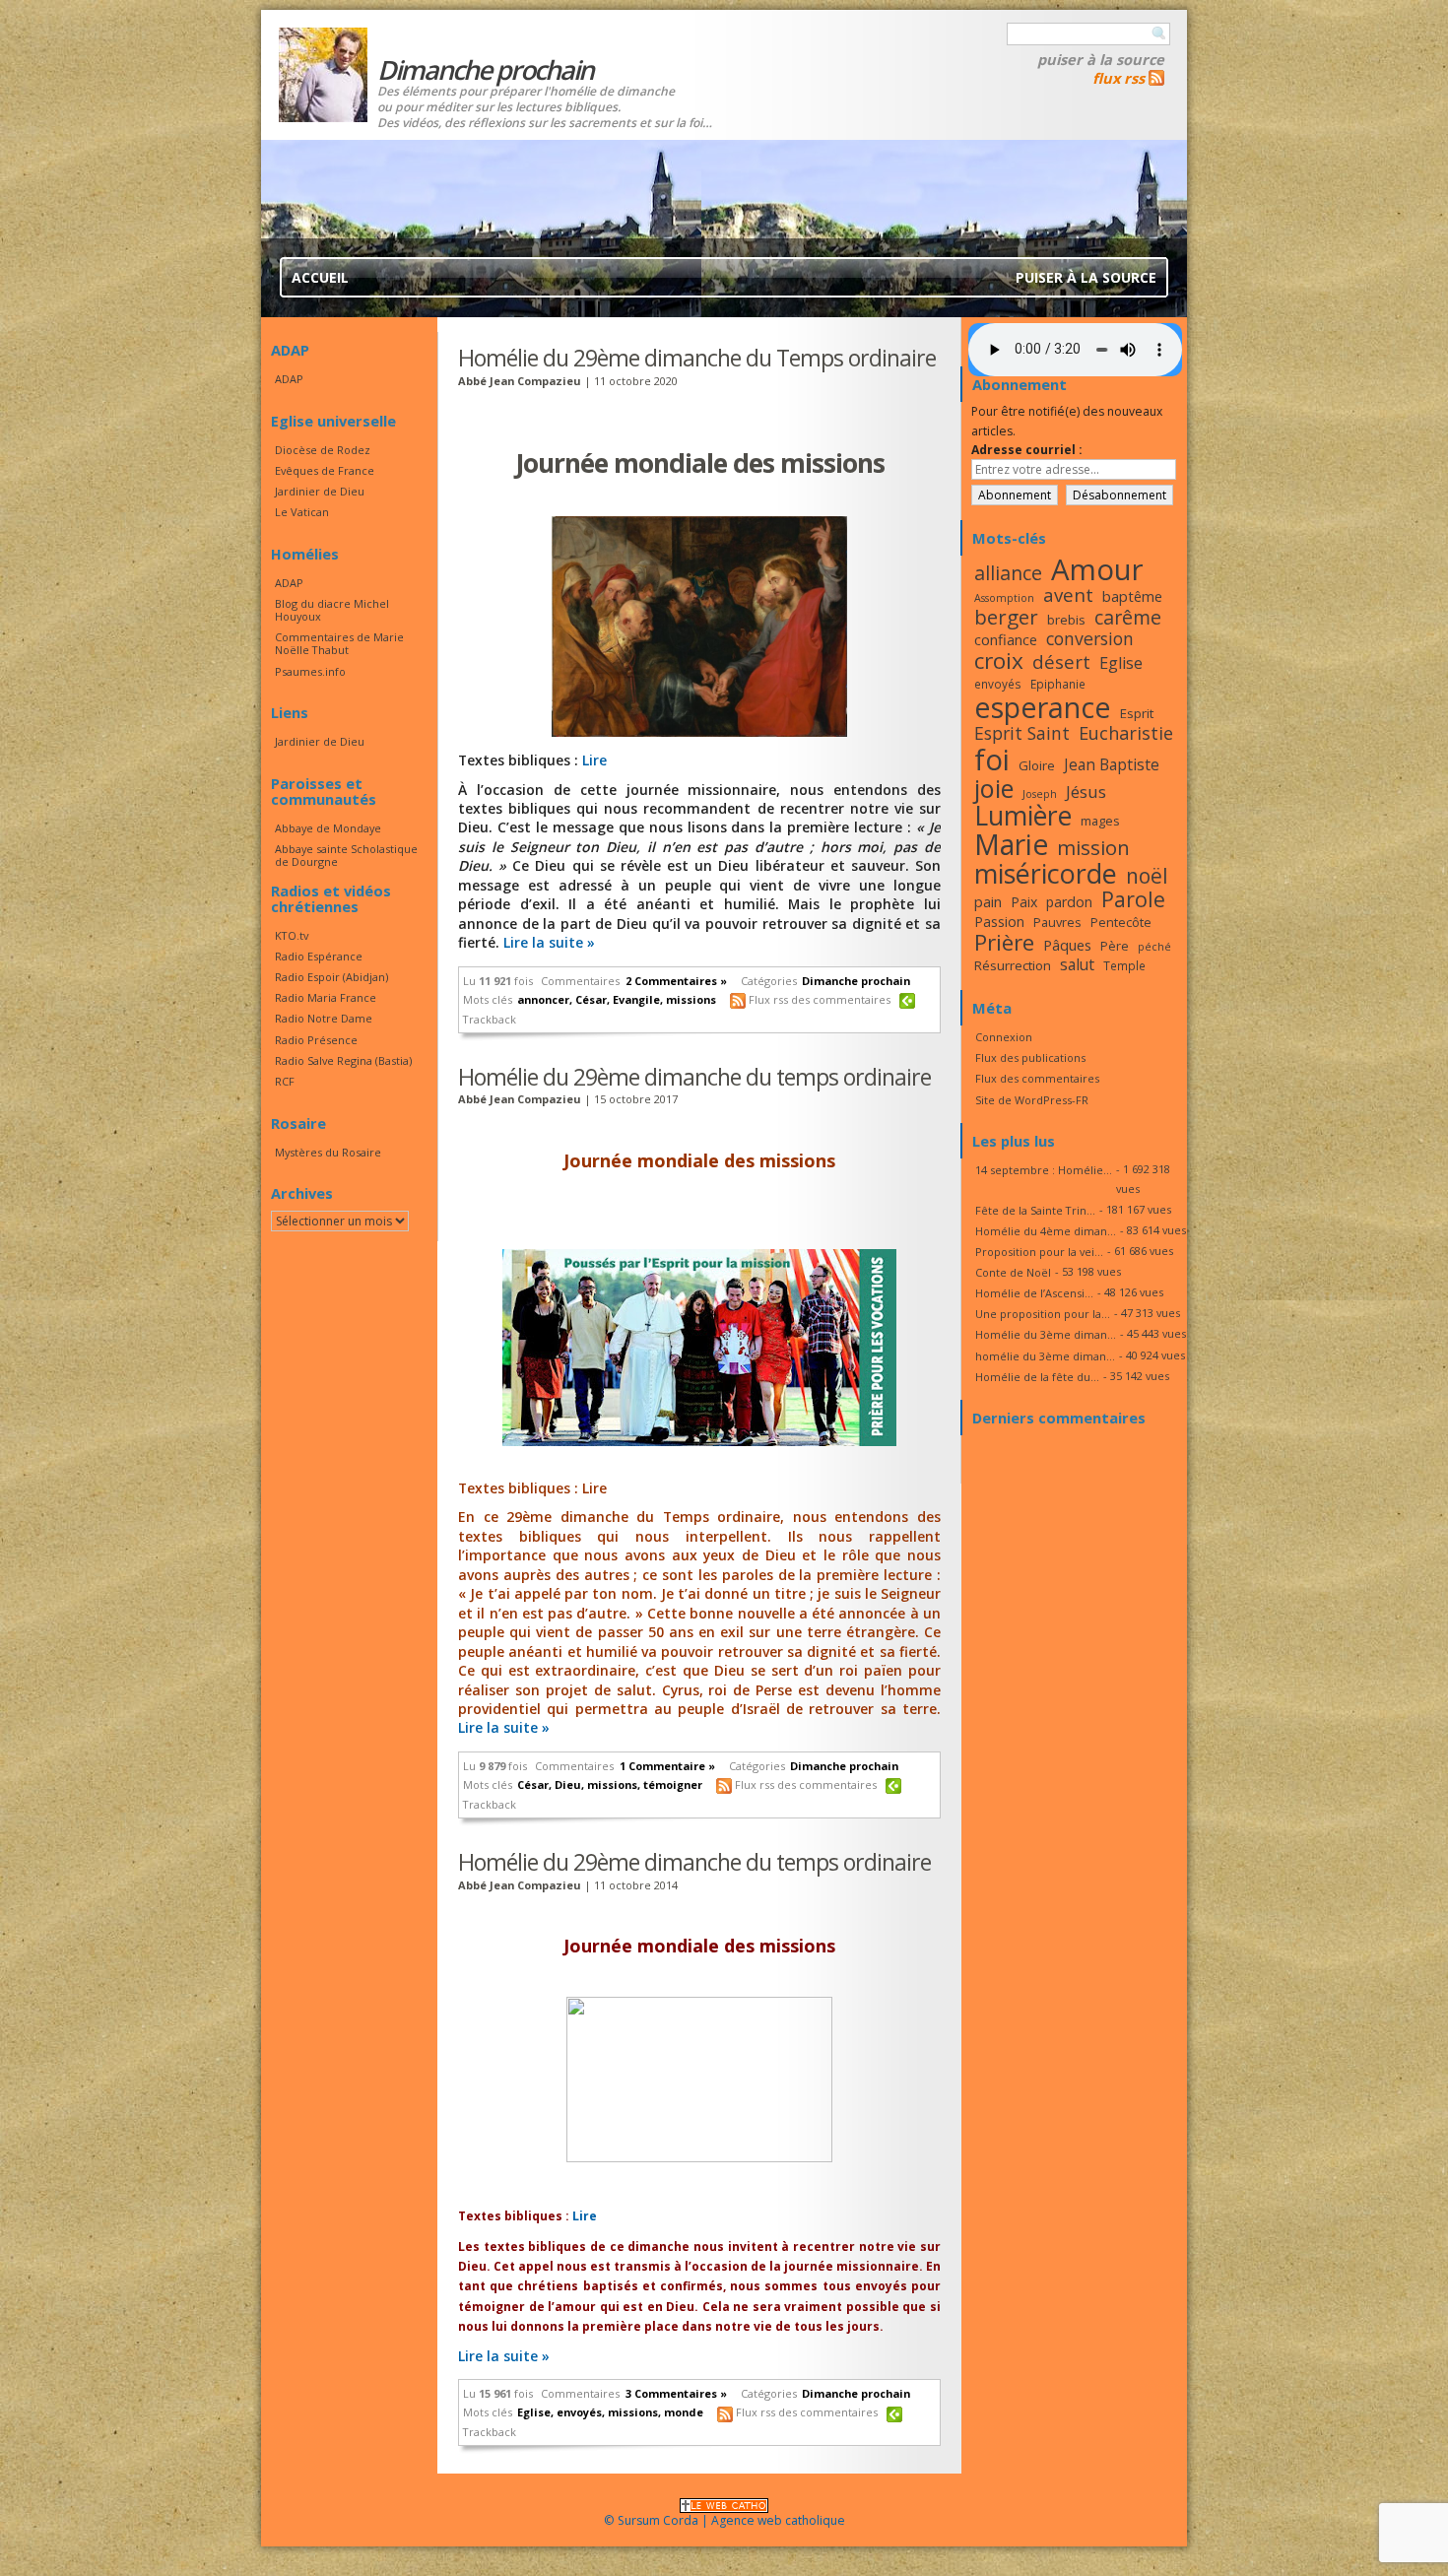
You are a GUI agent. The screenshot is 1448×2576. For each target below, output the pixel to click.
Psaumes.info (310, 671)
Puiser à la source (1101, 59)
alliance (1008, 573)
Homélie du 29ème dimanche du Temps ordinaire (697, 358)
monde (684, 2412)
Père (1115, 946)
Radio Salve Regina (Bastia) (343, 1060)
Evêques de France (325, 470)
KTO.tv (292, 935)
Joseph (1040, 794)
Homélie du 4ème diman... (1046, 1231)
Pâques (1067, 945)
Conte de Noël (1013, 1272)
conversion (1090, 638)
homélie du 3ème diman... (1045, 1356)
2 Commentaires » (676, 981)
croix (999, 661)
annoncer (543, 999)
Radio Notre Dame (324, 1018)
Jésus (1086, 792)
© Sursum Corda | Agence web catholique (724, 2520)
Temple (1124, 965)
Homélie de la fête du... (1037, 1377)
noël (1147, 876)
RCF (285, 1081)
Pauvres (1057, 922)
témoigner (673, 1784)
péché (1154, 947)
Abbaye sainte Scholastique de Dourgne (346, 855)
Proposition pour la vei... (1039, 1252)
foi (992, 759)
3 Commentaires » (676, 2393)
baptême (1132, 596)
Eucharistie (1126, 733)
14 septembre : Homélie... (1044, 1170)
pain (988, 901)
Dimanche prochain (856, 981)
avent (1068, 594)
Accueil (320, 277)
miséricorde (1046, 873)
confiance (1006, 639)
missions (691, 999)
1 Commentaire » (667, 1766)
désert (1061, 661)
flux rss (1119, 78)
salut (1077, 964)
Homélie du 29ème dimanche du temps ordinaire (694, 1077)
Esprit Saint (1022, 733)
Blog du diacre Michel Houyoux (332, 610)
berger (1006, 617)
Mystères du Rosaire (328, 1152)
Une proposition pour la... (1043, 1314)
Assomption (1004, 598)
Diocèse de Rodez (323, 450)
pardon (1069, 902)
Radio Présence (316, 1040)
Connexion (1004, 1037)
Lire (594, 760)
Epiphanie (1058, 684)
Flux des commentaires (1037, 1078)
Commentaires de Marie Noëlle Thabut (339, 643)
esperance (1043, 707)
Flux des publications (1030, 1057)
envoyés (579, 2412)
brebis (1066, 620)
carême (1128, 617)
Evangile (636, 999)
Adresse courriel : (1027, 450)
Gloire (1037, 765)
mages (1100, 821)
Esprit (1137, 713)
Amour (1097, 569)
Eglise (534, 2412)
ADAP (289, 379)
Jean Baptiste (1112, 764)
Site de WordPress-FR (1032, 1100)
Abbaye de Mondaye (328, 828)
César (591, 999)
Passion (999, 922)
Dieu (568, 1784)
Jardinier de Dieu (320, 491)
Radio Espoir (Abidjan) (331, 977)
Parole (1133, 899)
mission (1093, 847)
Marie (1011, 844)
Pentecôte (1121, 922)
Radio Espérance (319, 956)
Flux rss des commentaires (820, 999)
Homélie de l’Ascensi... (1034, 1293)
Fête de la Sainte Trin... (1035, 1210)
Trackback (490, 1019)
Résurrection (1013, 965)
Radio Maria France (326, 997)
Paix (1024, 902)
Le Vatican (302, 512)
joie (994, 788)
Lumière (1023, 816)
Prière (1004, 942)
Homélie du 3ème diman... (1046, 1334)
